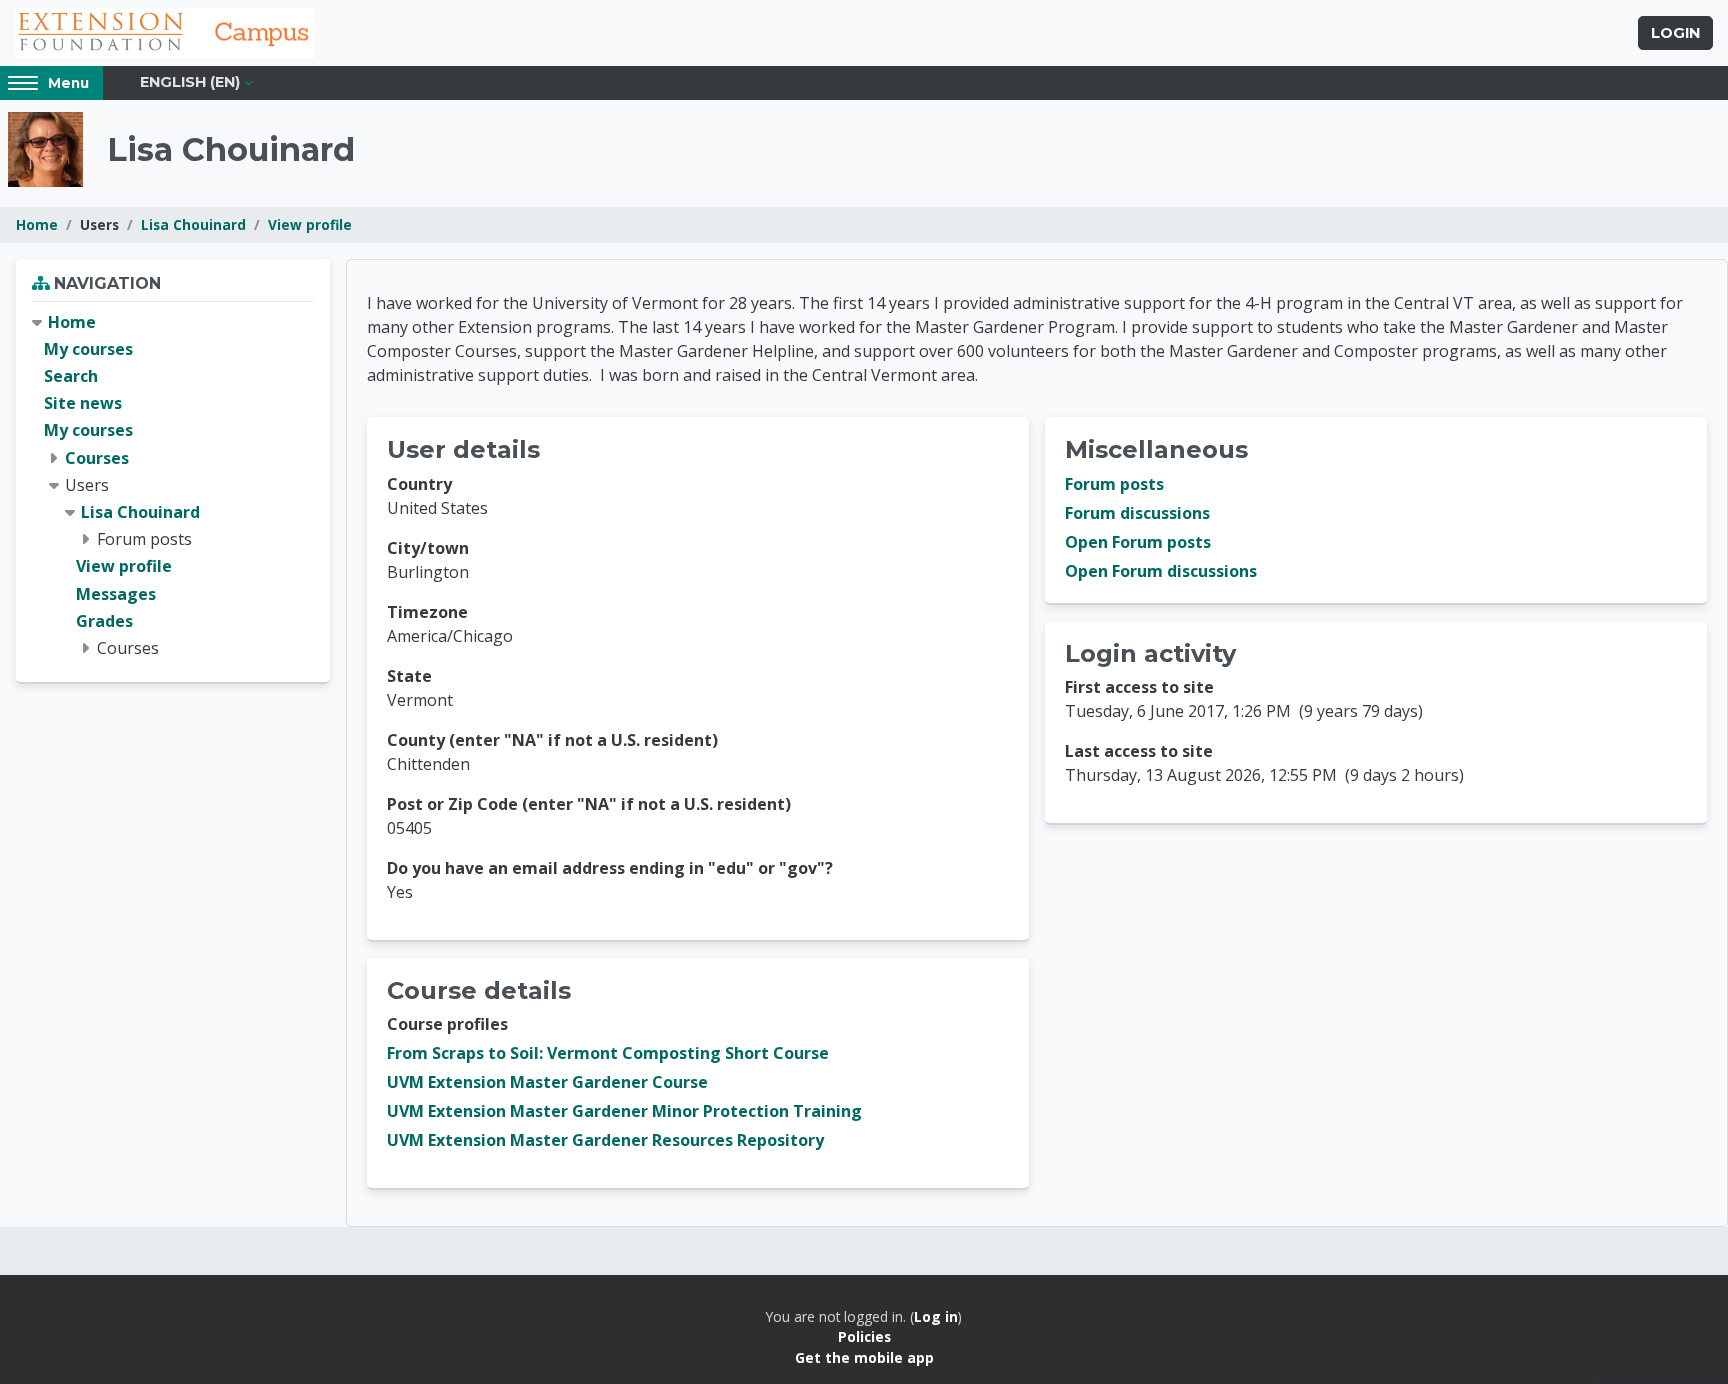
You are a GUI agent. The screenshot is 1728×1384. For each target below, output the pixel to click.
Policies (864, 1336)
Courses (97, 458)
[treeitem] (173, 485)
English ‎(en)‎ (190, 82)
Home (37, 224)
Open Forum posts (1138, 542)
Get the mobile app (864, 1357)
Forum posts (1114, 484)
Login (1675, 33)
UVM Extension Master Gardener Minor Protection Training (624, 1111)
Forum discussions (1137, 513)
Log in (936, 1316)
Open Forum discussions (1161, 571)
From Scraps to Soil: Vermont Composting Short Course (608, 1053)
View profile (310, 224)
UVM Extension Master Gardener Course (547, 1082)
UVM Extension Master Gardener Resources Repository (605, 1140)
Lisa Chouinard (193, 224)
